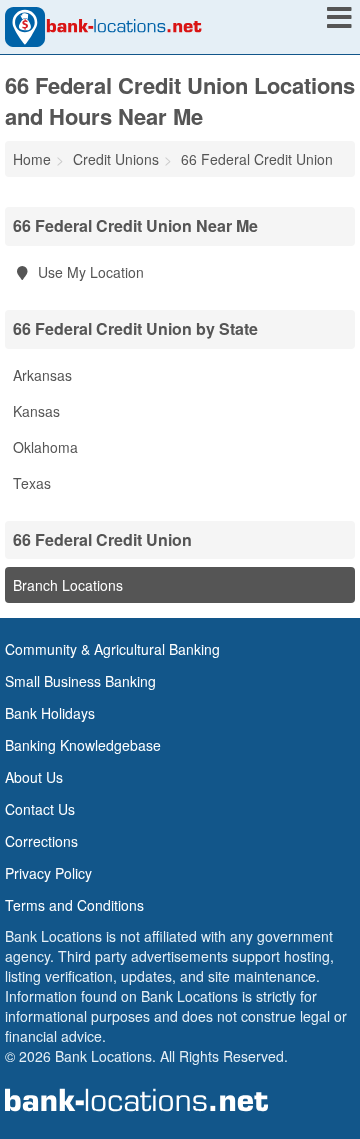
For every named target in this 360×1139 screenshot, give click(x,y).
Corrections (41, 841)
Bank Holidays (50, 713)
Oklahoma (45, 447)
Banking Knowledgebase (83, 745)
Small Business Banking (80, 681)
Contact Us (40, 809)
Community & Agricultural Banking (112, 649)
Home (32, 159)
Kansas (36, 411)
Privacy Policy (48, 873)
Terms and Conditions (74, 905)
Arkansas (42, 375)
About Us (34, 777)
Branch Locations (68, 585)
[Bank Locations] (103, 25)
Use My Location (89, 272)
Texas (32, 483)
